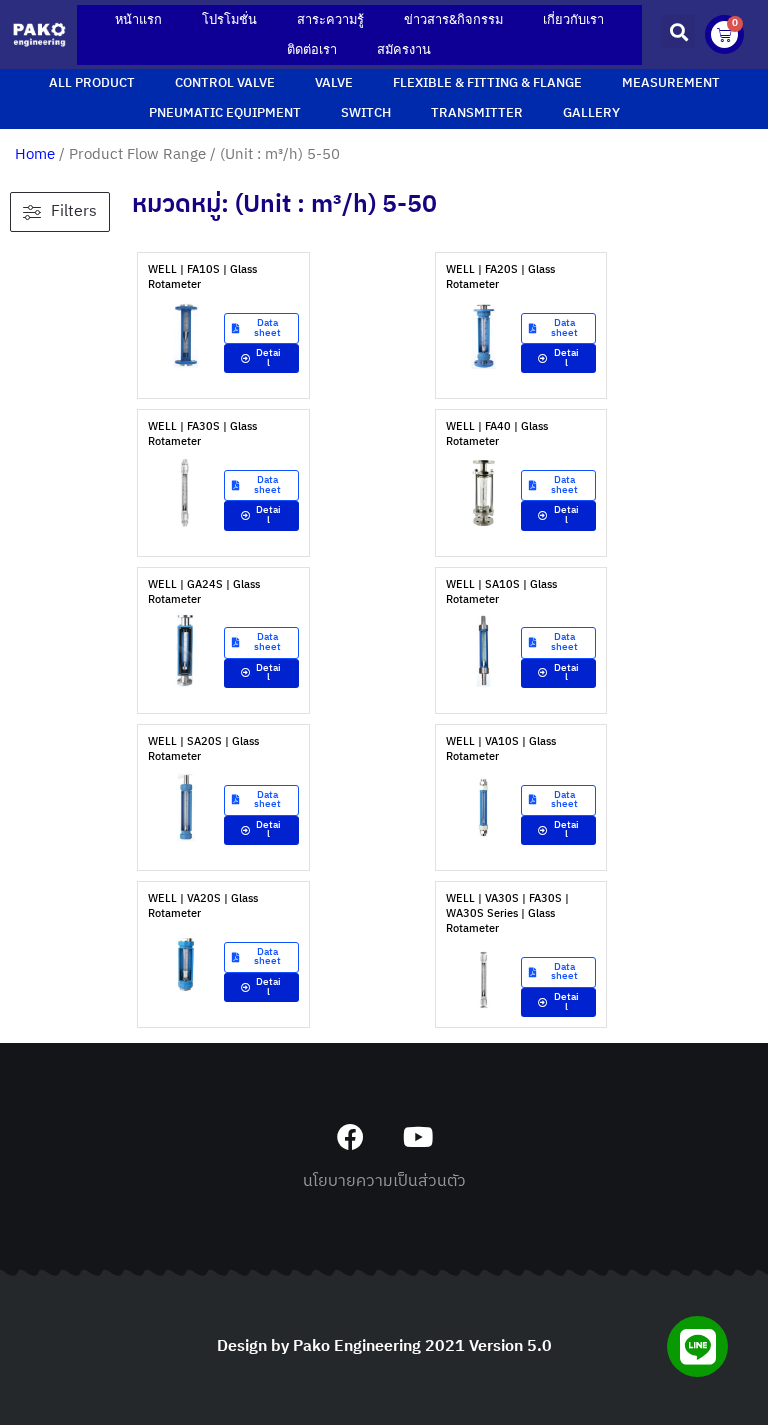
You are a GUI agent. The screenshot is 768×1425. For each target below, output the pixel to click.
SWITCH (366, 113)
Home (35, 155)
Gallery (591, 113)
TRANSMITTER (477, 113)
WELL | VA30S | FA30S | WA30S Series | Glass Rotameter (507, 914)
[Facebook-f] (350, 1136)
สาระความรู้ (330, 19)
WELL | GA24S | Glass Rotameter (204, 592)
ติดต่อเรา (312, 49)
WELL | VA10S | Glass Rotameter (501, 749)
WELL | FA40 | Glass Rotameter (497, 434)
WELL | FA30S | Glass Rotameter (202, 434)
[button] (678, 31)
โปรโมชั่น (229, 19)
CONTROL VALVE (225, 83)
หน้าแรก (138, 19)
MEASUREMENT (671, 83)
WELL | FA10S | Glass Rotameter (202, 277)
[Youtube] (417, 1136)
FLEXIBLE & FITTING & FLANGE (487, 83)
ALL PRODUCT (92, 83)
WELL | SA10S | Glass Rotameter (501, 592)
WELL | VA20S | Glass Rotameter (203, 906)
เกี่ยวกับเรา (573, 19)
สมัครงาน (404, 49)
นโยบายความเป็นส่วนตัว (384, 1181)
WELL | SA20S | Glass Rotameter (203, 749)
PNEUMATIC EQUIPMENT (225, 113)
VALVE (334, 83)
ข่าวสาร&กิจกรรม (453, 19)
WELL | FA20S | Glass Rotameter (500, 277)
